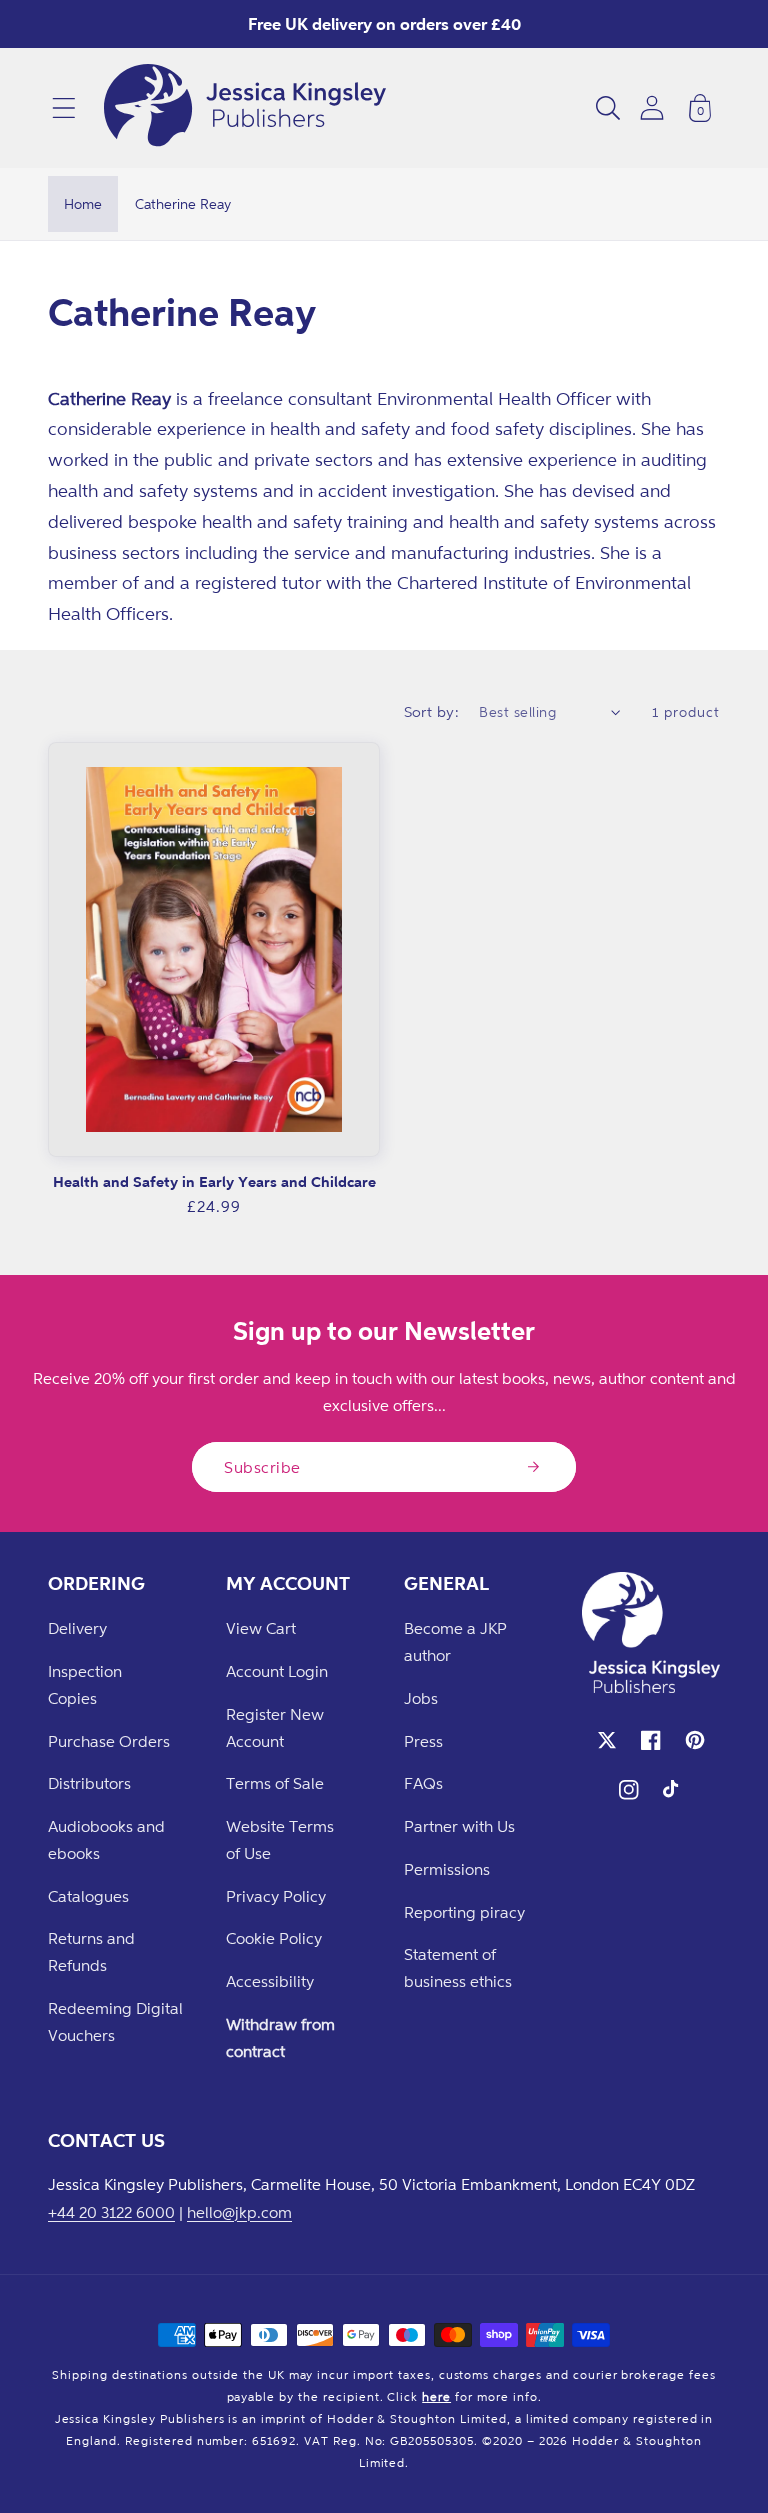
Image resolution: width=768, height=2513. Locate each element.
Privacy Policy (276, 1896)
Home (83, 203)
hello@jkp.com (239, 2212)
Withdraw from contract (280, 2037)
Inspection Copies (85, 1684)
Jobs (421, 1698)
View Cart (261, 1628)
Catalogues (88, 1896)
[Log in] (652, 107)
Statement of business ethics (458, 1967)
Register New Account (275, 1727)
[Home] (245, 108)
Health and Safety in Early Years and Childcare (214, 1181)
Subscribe (262, 1467)
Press (423, 1741)
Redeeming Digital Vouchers (115, 2021)
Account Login (277, 1671)
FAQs (423, 1783)
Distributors (89, 1783)
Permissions (447, 1869)
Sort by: (432, 711)
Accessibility (270, 1981)
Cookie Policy (274, 1938)
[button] (64, 108)
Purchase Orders (109, 1741)
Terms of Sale (275, 1783)
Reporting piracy (464, 1912)
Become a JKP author (455, 1641)
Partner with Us (459, 1826)
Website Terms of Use (280, 1839)
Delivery (77, 1628)
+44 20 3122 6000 (111, 2212)
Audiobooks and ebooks (106, 1839)
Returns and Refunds (91, 1951)
